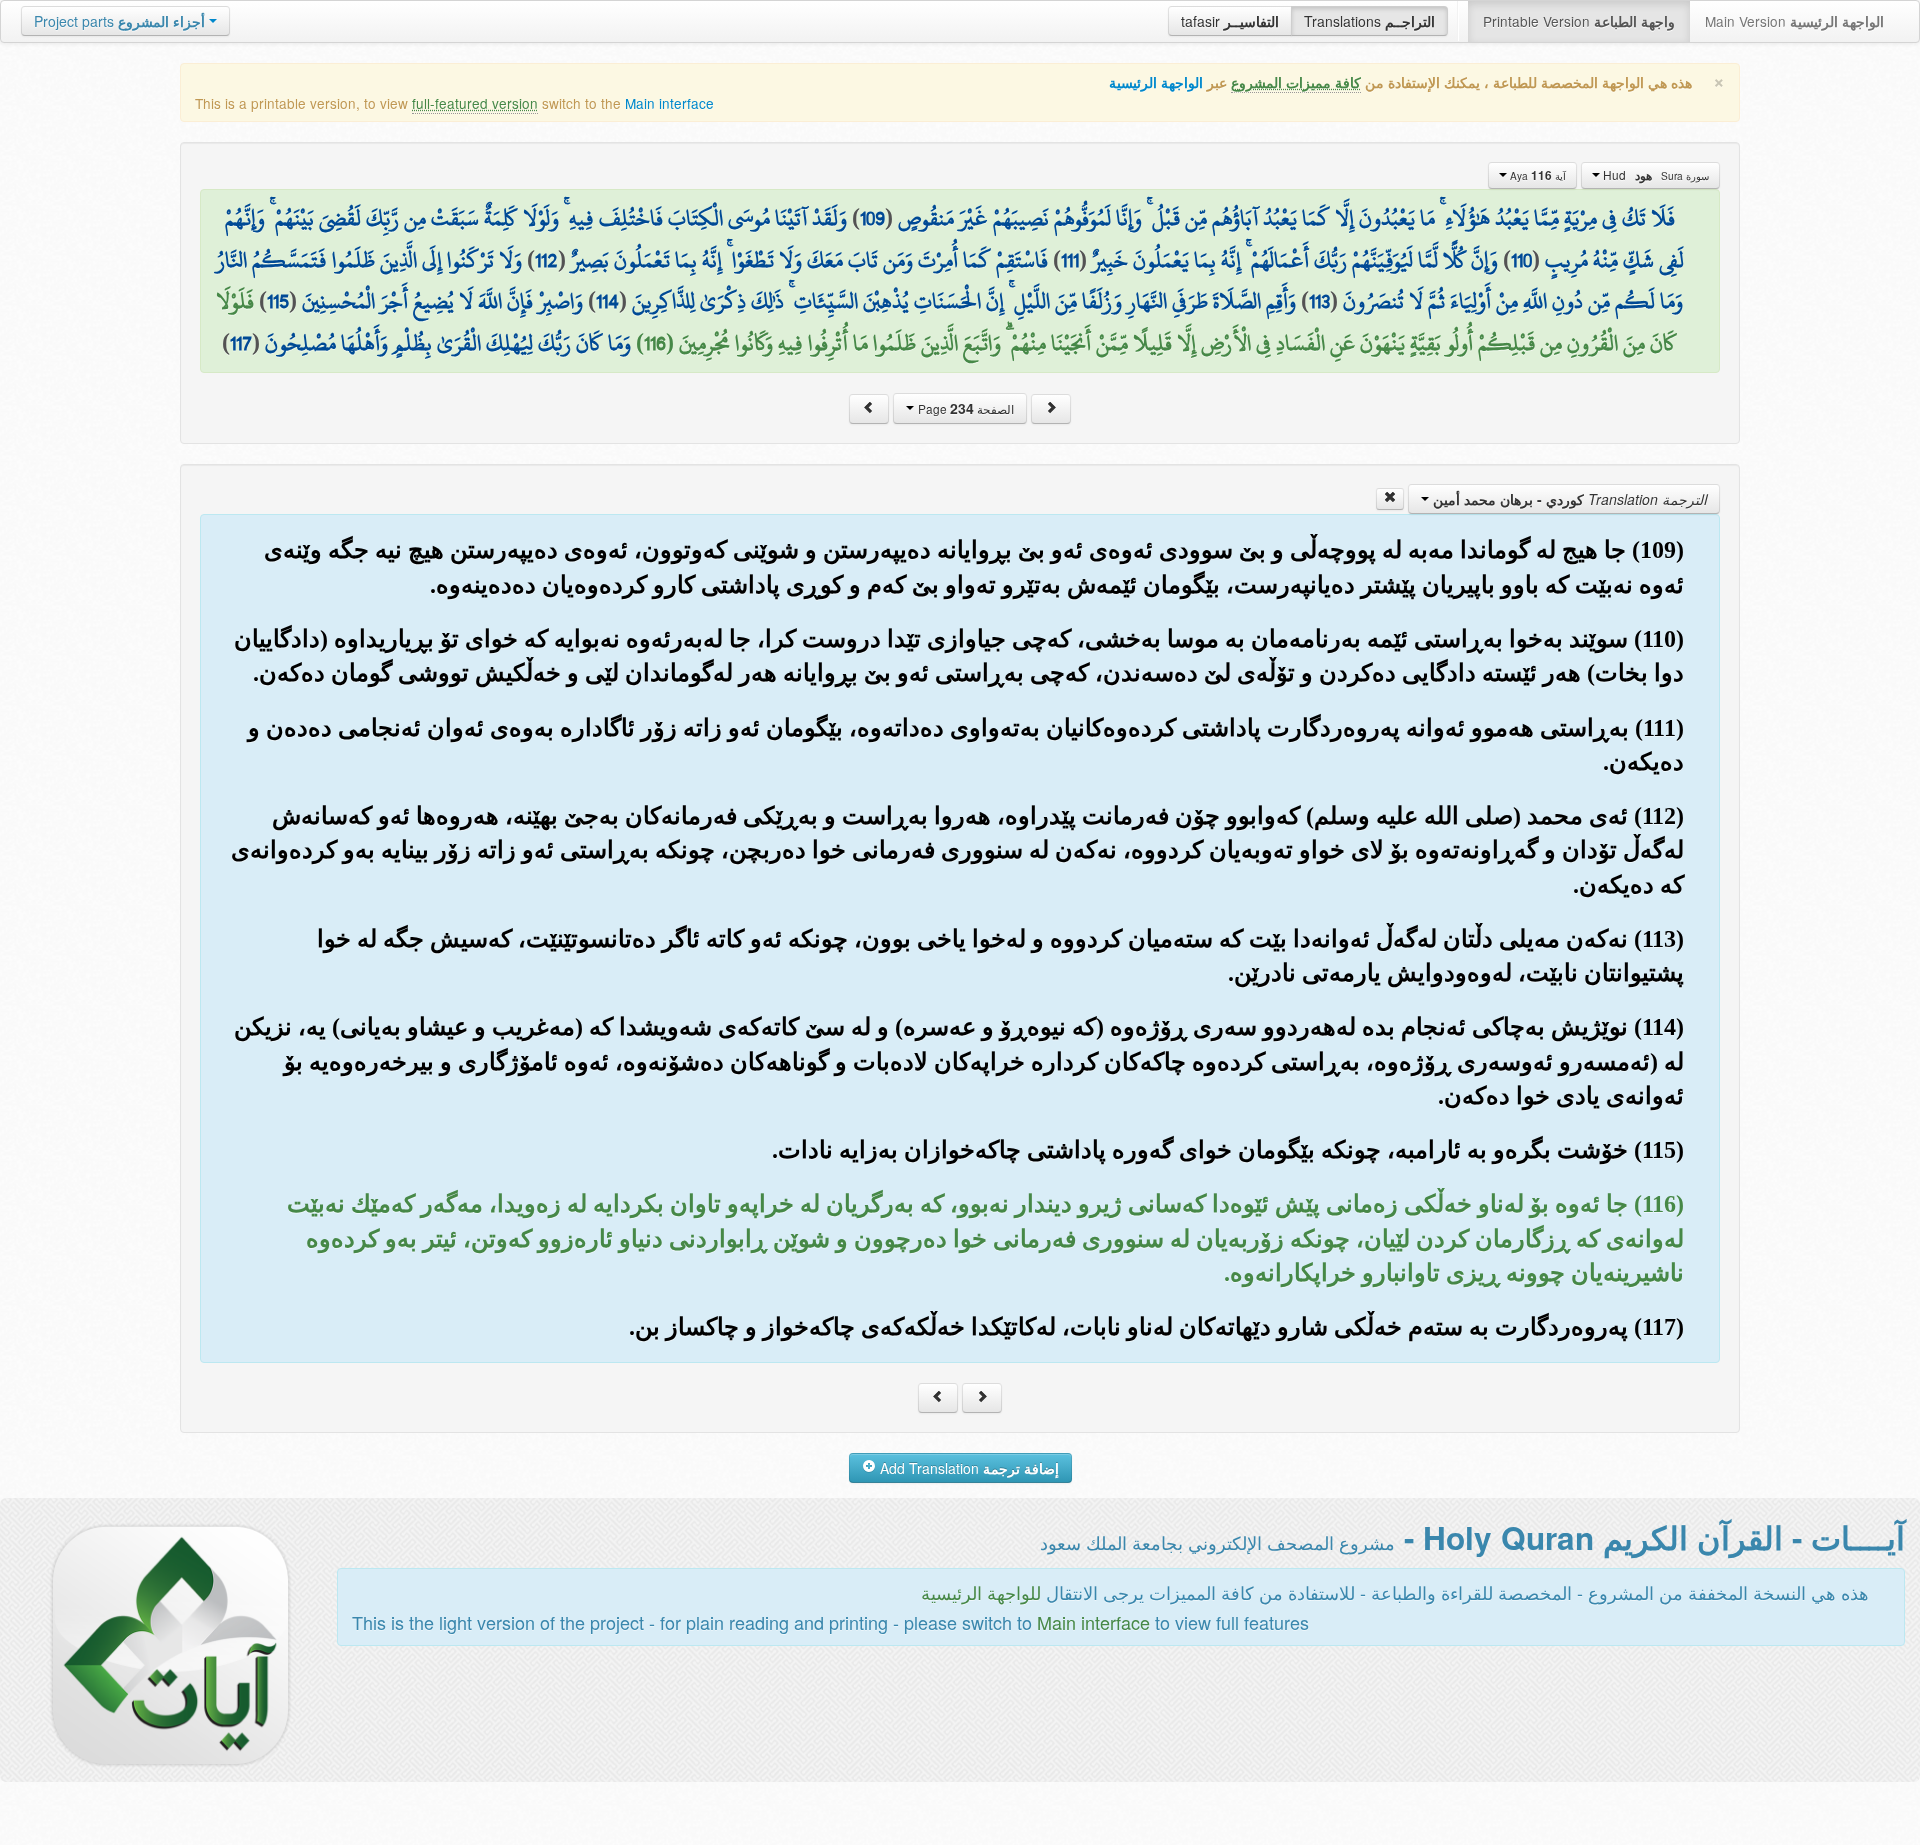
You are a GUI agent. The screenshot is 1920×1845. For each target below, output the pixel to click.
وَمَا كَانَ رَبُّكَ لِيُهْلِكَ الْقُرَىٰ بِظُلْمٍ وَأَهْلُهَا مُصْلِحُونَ (448, 343)
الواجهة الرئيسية (1156, 82)
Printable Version (1579, 21)
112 (546, 260)
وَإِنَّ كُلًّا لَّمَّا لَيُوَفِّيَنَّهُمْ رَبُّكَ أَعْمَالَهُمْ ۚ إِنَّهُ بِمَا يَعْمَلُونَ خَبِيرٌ (1295, 260)
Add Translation (967, 1468)
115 (278, 301)
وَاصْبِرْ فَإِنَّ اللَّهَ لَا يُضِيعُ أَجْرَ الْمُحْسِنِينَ (442, 301)
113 (1319, 301)
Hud (1654, 175)
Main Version (1794, 21)
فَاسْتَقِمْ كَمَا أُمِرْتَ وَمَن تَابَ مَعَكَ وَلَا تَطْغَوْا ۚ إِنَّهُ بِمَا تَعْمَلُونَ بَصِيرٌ (809, 260)
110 (1521, 260)
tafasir (1230, 21)
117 (241, 343)
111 (1070, 260)
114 (607, 301)
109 (872, 218)
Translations (1369, 21)
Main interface (669, 103)
